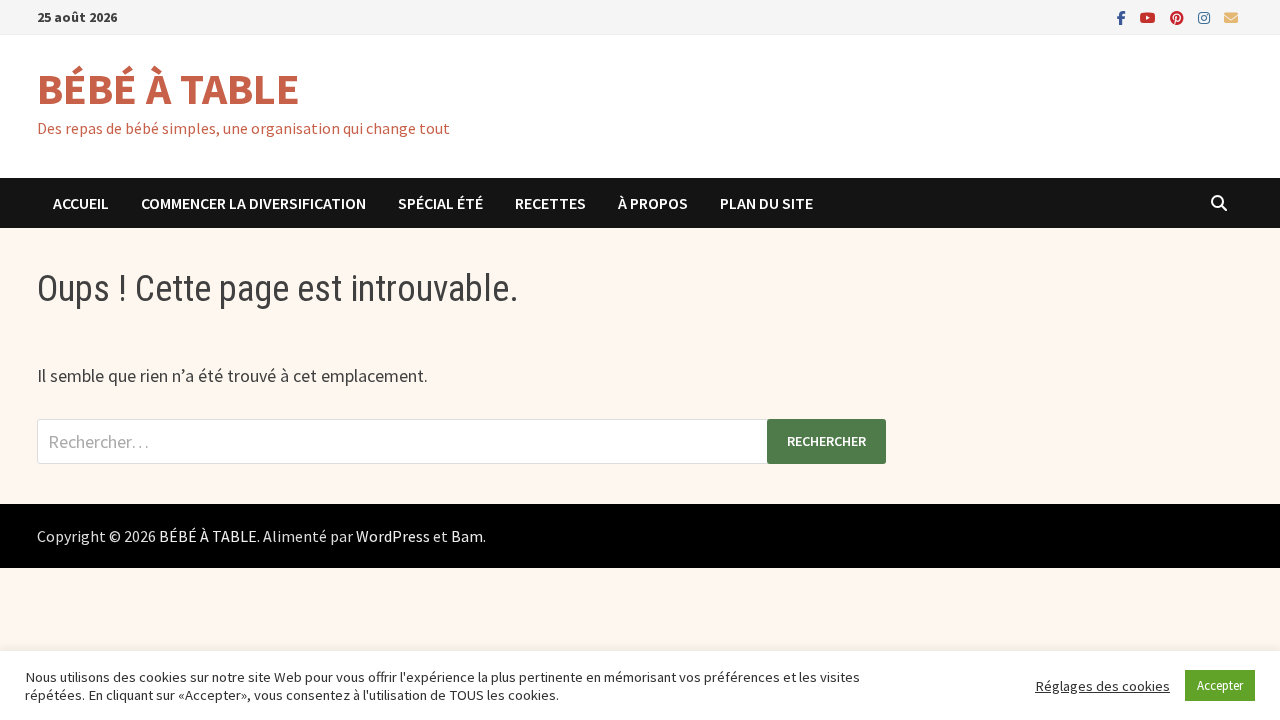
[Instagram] (1206, 16)
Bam (467, 536)
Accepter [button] (1220, 685)
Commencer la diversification (253, 203)
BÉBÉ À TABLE (168, 88)
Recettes (550, 203)
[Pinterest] (1179, 16)
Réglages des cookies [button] (1102, 686)
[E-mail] (1231, 16)
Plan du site (766, 203)
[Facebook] (1123, 16)
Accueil (81, 203)
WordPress (393, 536)
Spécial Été (440, 203)
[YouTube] (1150, 16)
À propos (653, 203)
